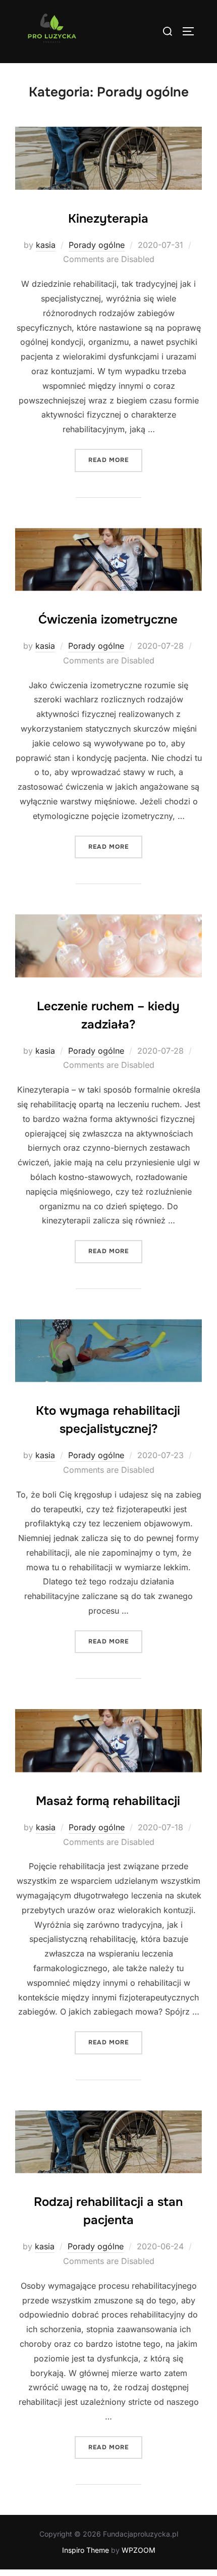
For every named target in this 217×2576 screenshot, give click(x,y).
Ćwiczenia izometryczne (108, 620)
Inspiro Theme (86, 2550)
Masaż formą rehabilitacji (108, 1801)
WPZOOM (139, 2550)
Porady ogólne (97, 245)
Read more (115, 460)
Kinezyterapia (108, 219)
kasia (46, 245)
